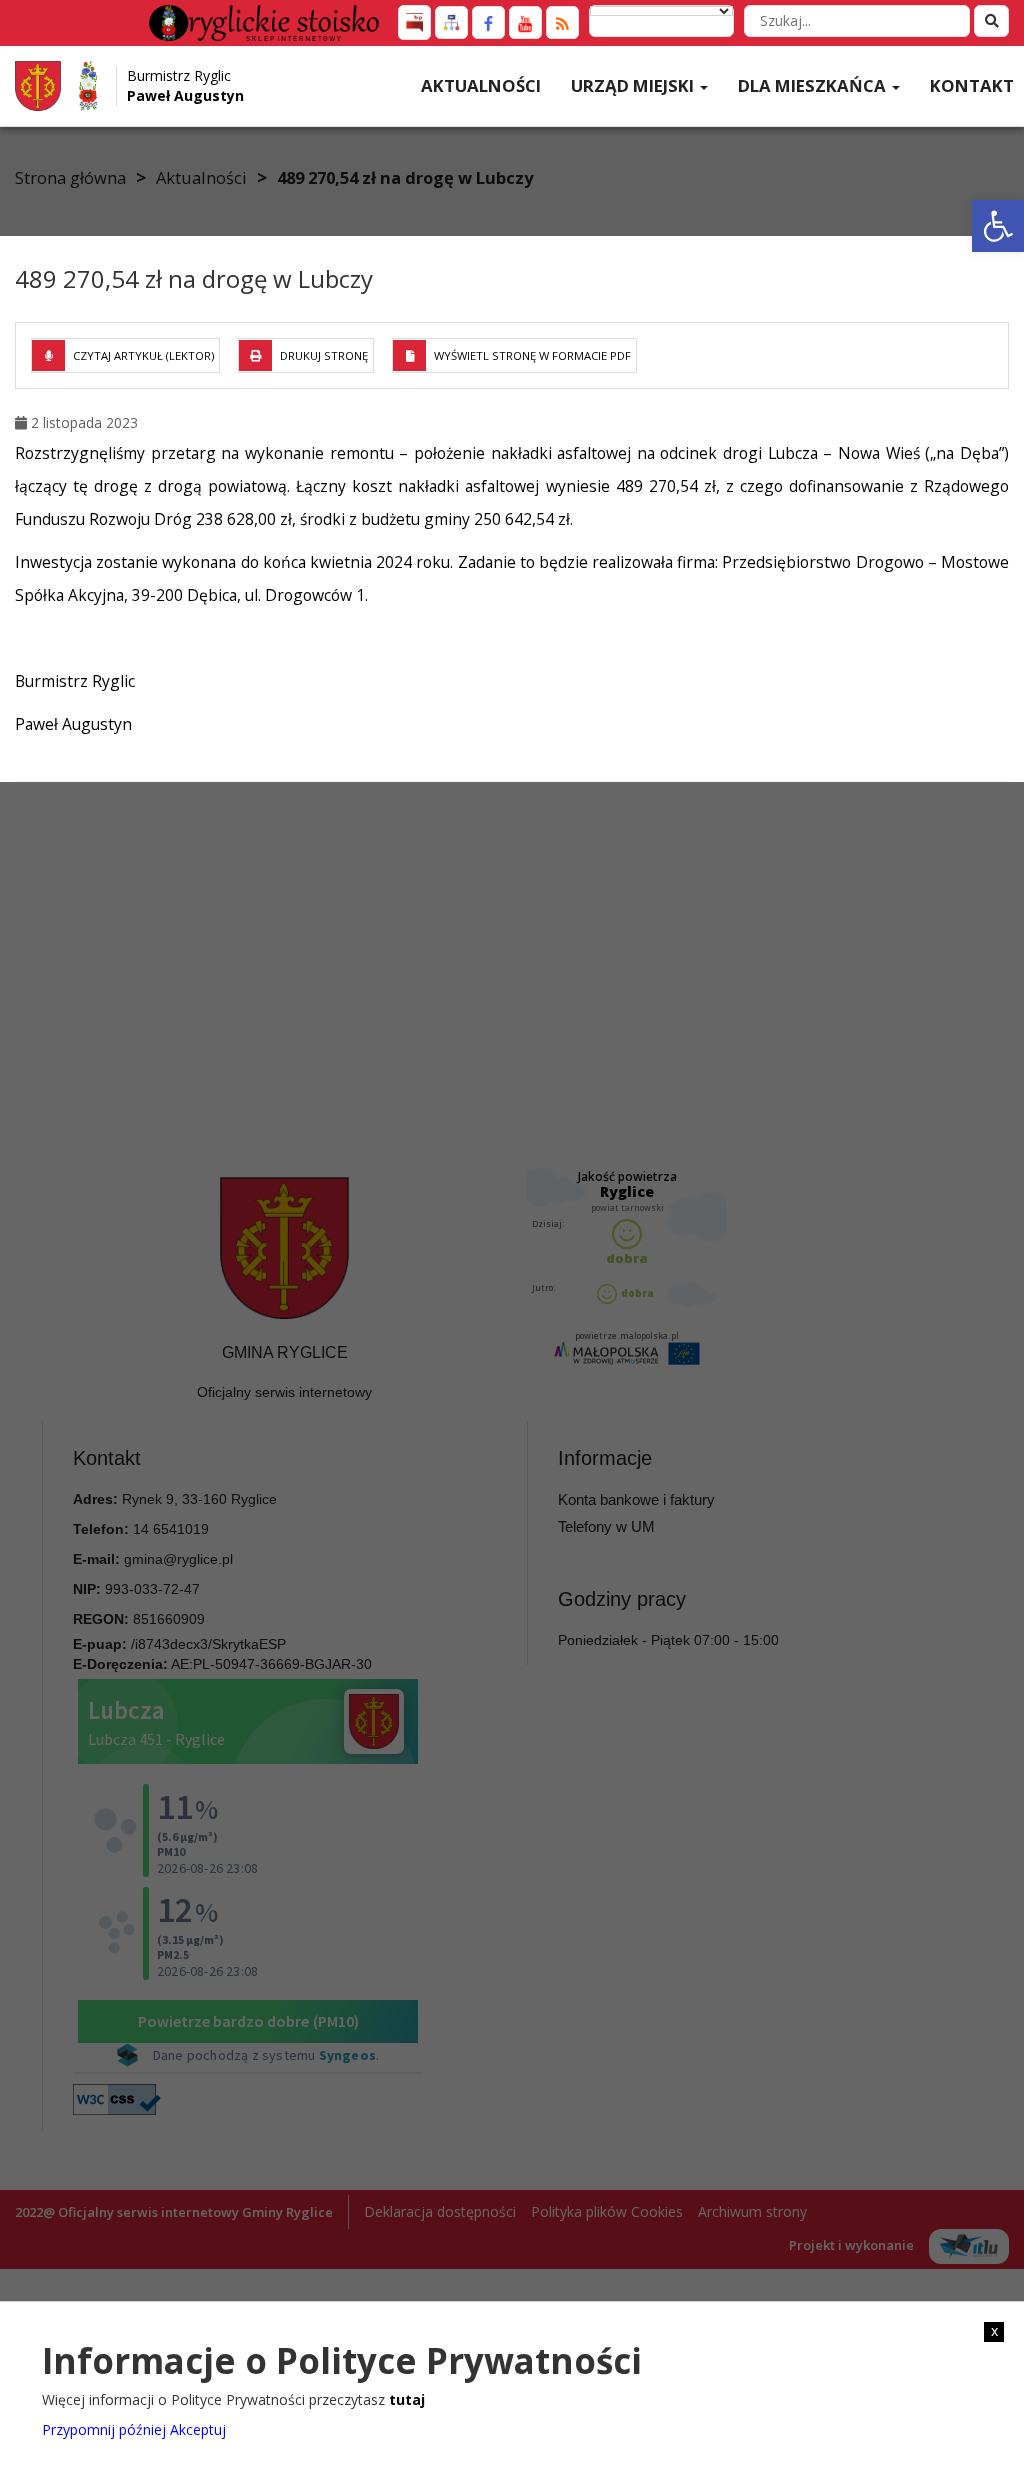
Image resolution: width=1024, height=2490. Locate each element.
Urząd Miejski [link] (634, 85)
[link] (998, 226)
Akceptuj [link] (198, 2429)
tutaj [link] (407, 2399)
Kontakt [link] (972, 85)
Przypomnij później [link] (104, 2429)
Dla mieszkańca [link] (814, 85)
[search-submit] (991, 21)
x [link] (994, 2331)
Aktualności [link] (481, 85)
